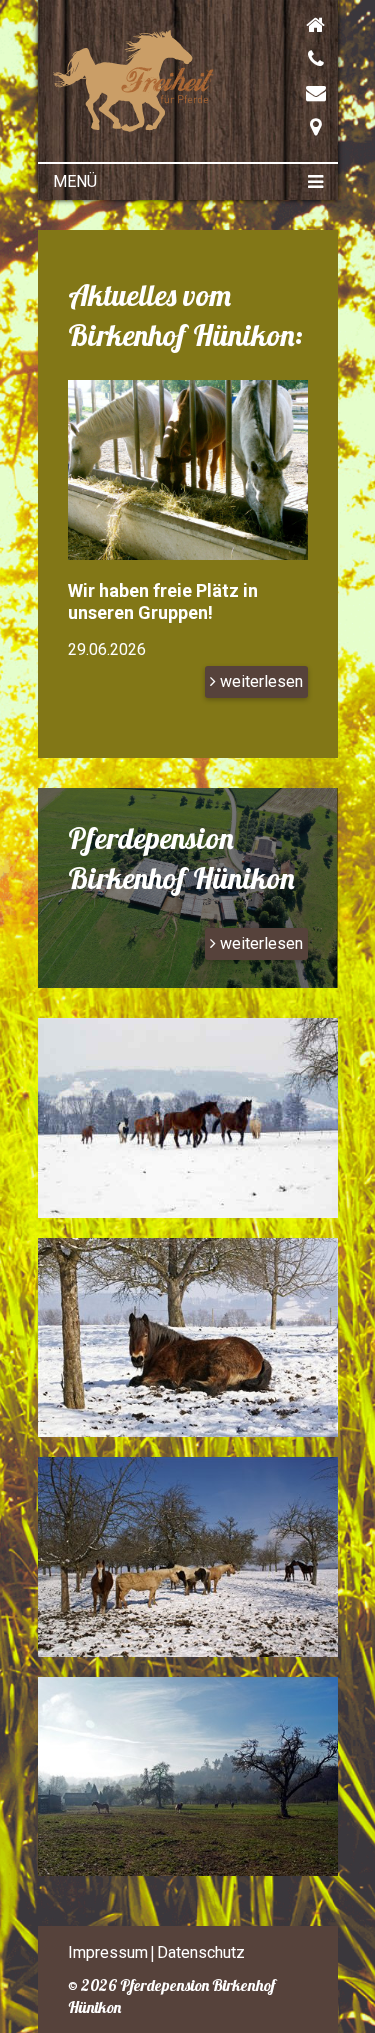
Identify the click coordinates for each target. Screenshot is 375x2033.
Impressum (108, 1952)
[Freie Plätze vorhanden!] (188, 574)
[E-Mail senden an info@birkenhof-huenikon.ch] (278, 93)
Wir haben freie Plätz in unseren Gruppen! (163, 601)
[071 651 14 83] (278, 59)
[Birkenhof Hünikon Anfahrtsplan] (278, 127)
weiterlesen (259, 681)
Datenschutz (201, 1952)
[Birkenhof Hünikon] (135, 126)
